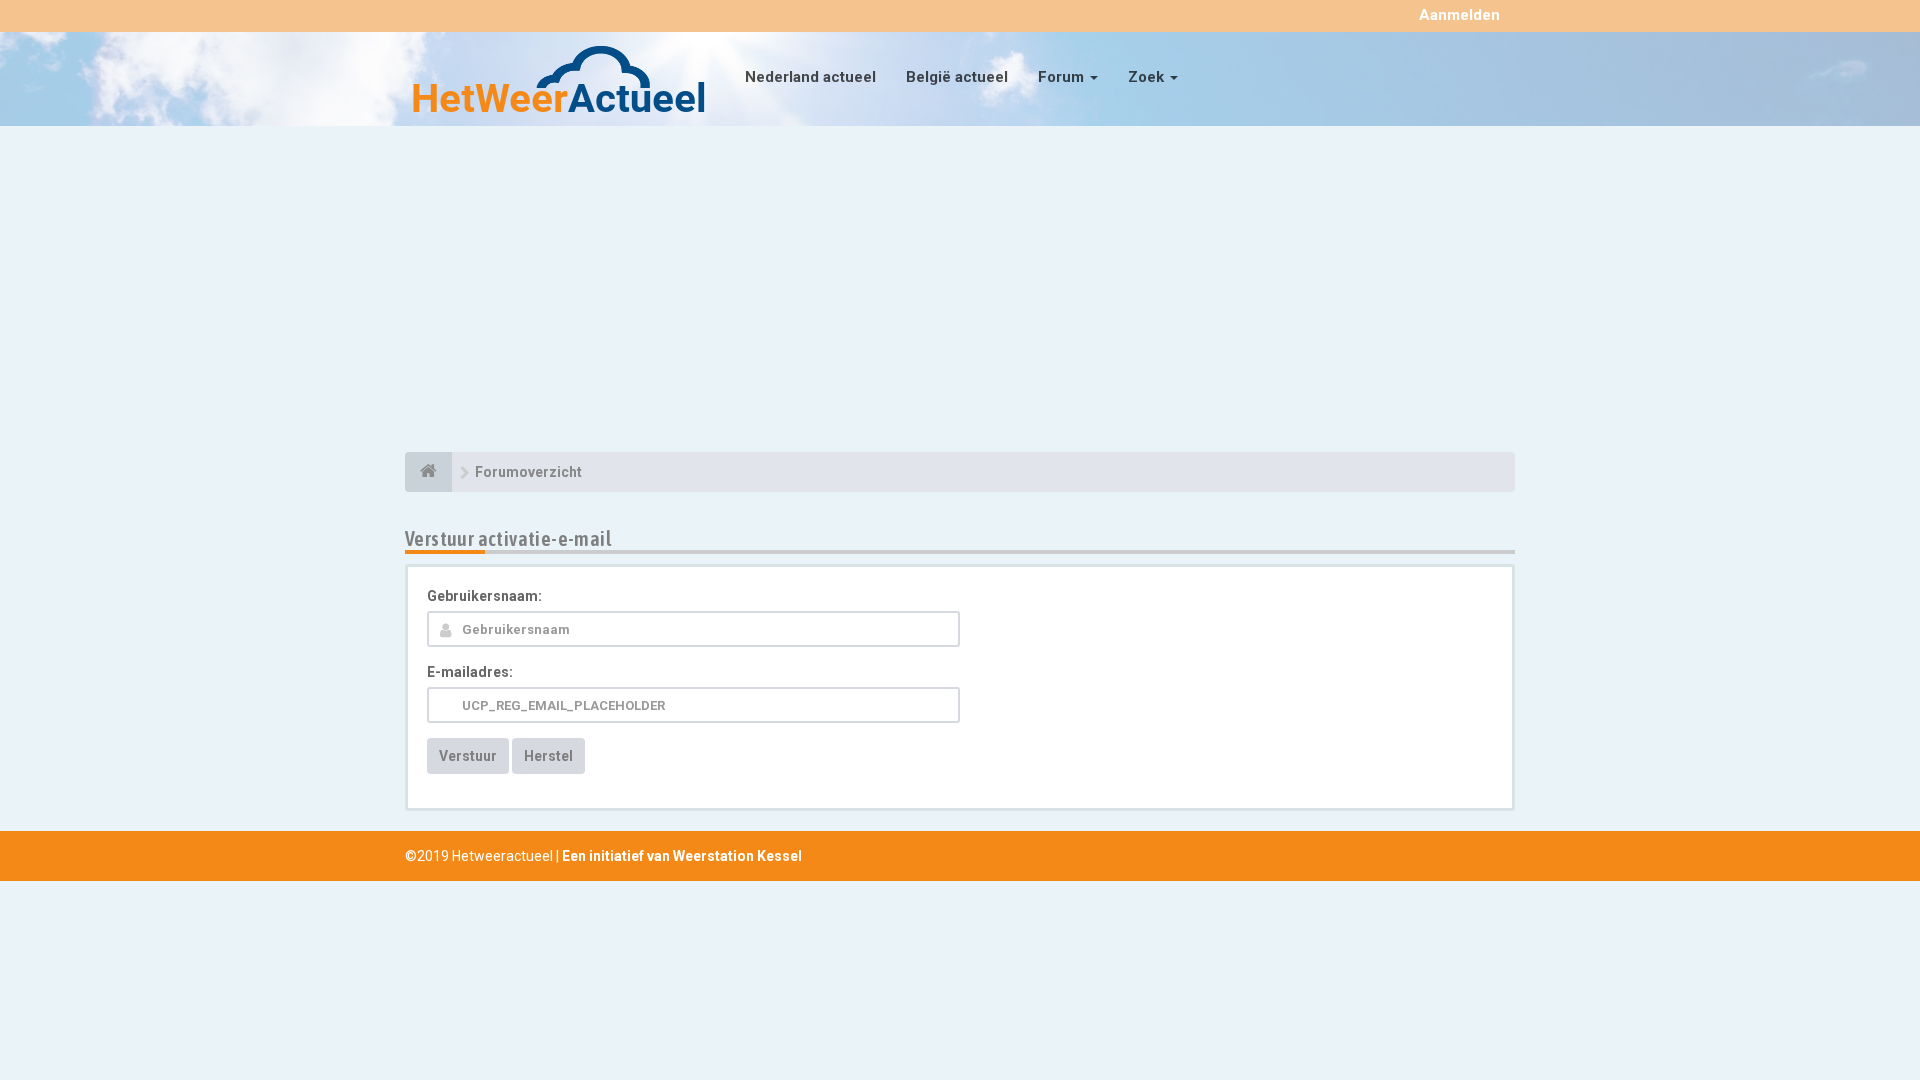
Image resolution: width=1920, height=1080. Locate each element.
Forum (1063, 77)
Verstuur (468, 756)
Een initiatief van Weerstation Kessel (682, 856)
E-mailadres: (470, 672)
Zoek (1148, 77)
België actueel (957, 77)
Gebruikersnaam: (484, 596)
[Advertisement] (960, 292)
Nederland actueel (810, 77)
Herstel (548, 756)
